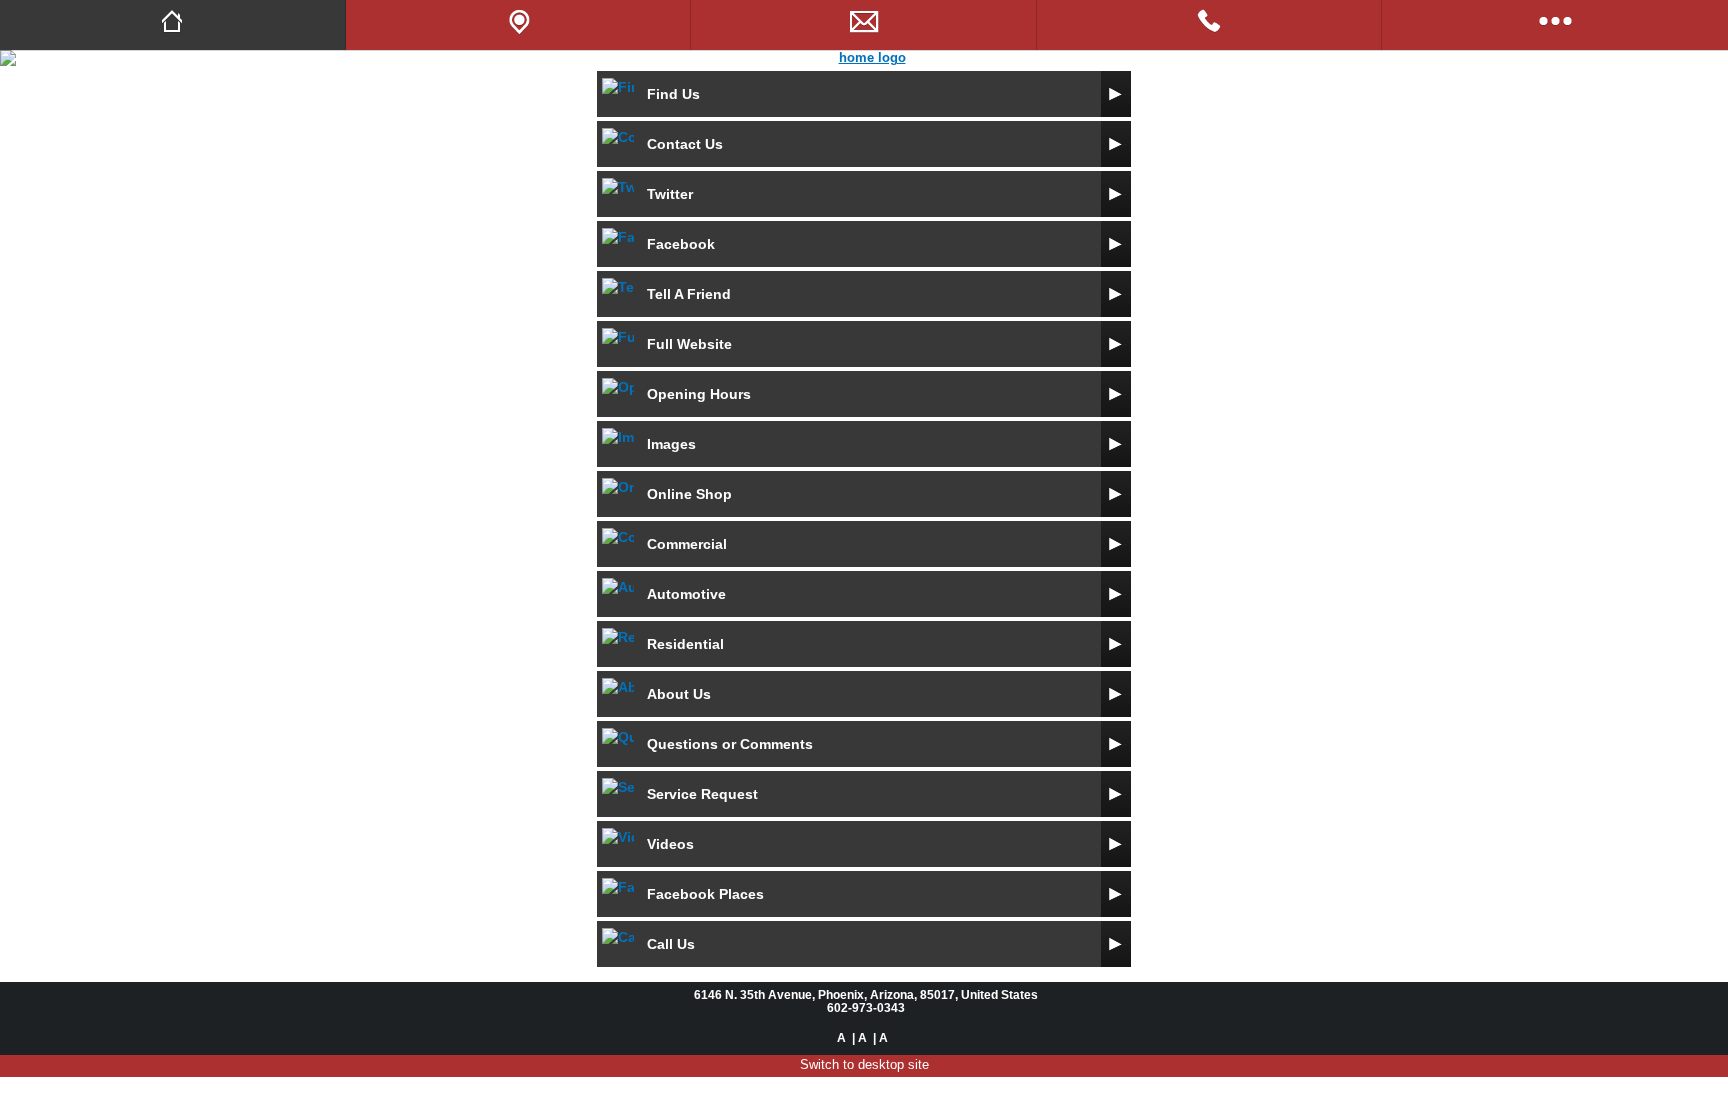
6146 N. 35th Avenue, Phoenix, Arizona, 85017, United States (866, 994)
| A (859, 1037)
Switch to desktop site (864, 1064)
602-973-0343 (866, 1007)
